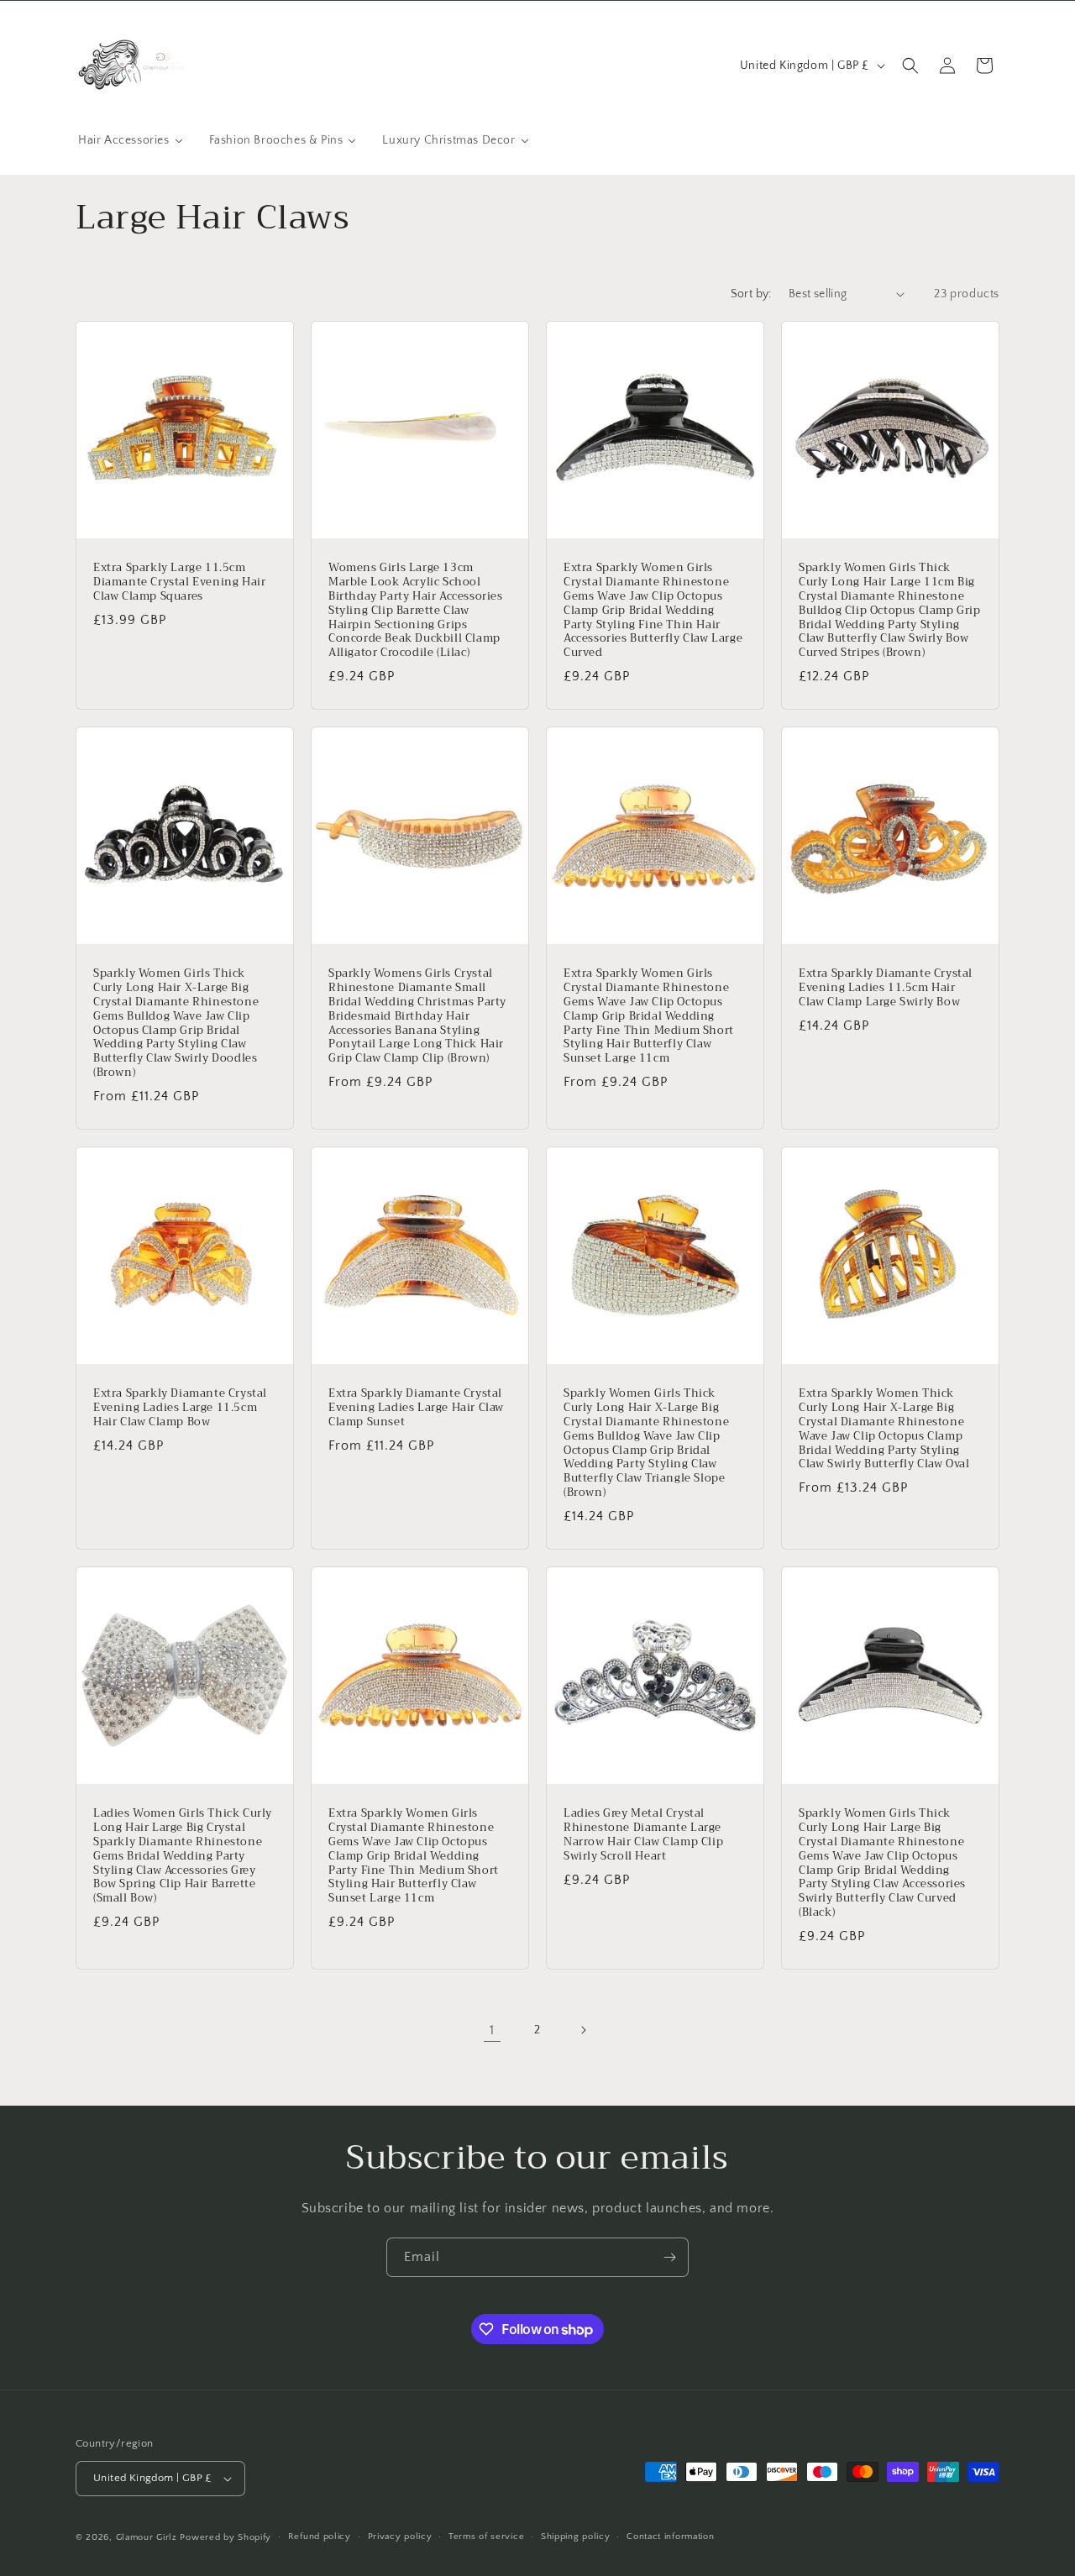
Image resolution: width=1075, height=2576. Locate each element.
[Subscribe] (669, 2257)
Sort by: (751, 294)
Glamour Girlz (147, 2537)
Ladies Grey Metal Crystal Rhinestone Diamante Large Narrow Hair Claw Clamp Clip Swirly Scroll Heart (643, 1835)
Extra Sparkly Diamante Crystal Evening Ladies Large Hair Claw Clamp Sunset (416, 1408)
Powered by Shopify (225, 2537)
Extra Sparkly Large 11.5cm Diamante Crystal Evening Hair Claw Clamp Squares (179, 582)
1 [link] (492, 2030)
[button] (910, 66)
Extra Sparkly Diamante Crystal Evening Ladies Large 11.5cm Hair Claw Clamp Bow (180, 1408)
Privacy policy (400, 2537)
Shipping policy (576, 2537)
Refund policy (320, 2537)
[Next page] (583, 2030)
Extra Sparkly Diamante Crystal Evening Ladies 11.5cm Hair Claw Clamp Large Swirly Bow (886, 988)
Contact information (670, 2537)
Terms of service (486, 2537)
